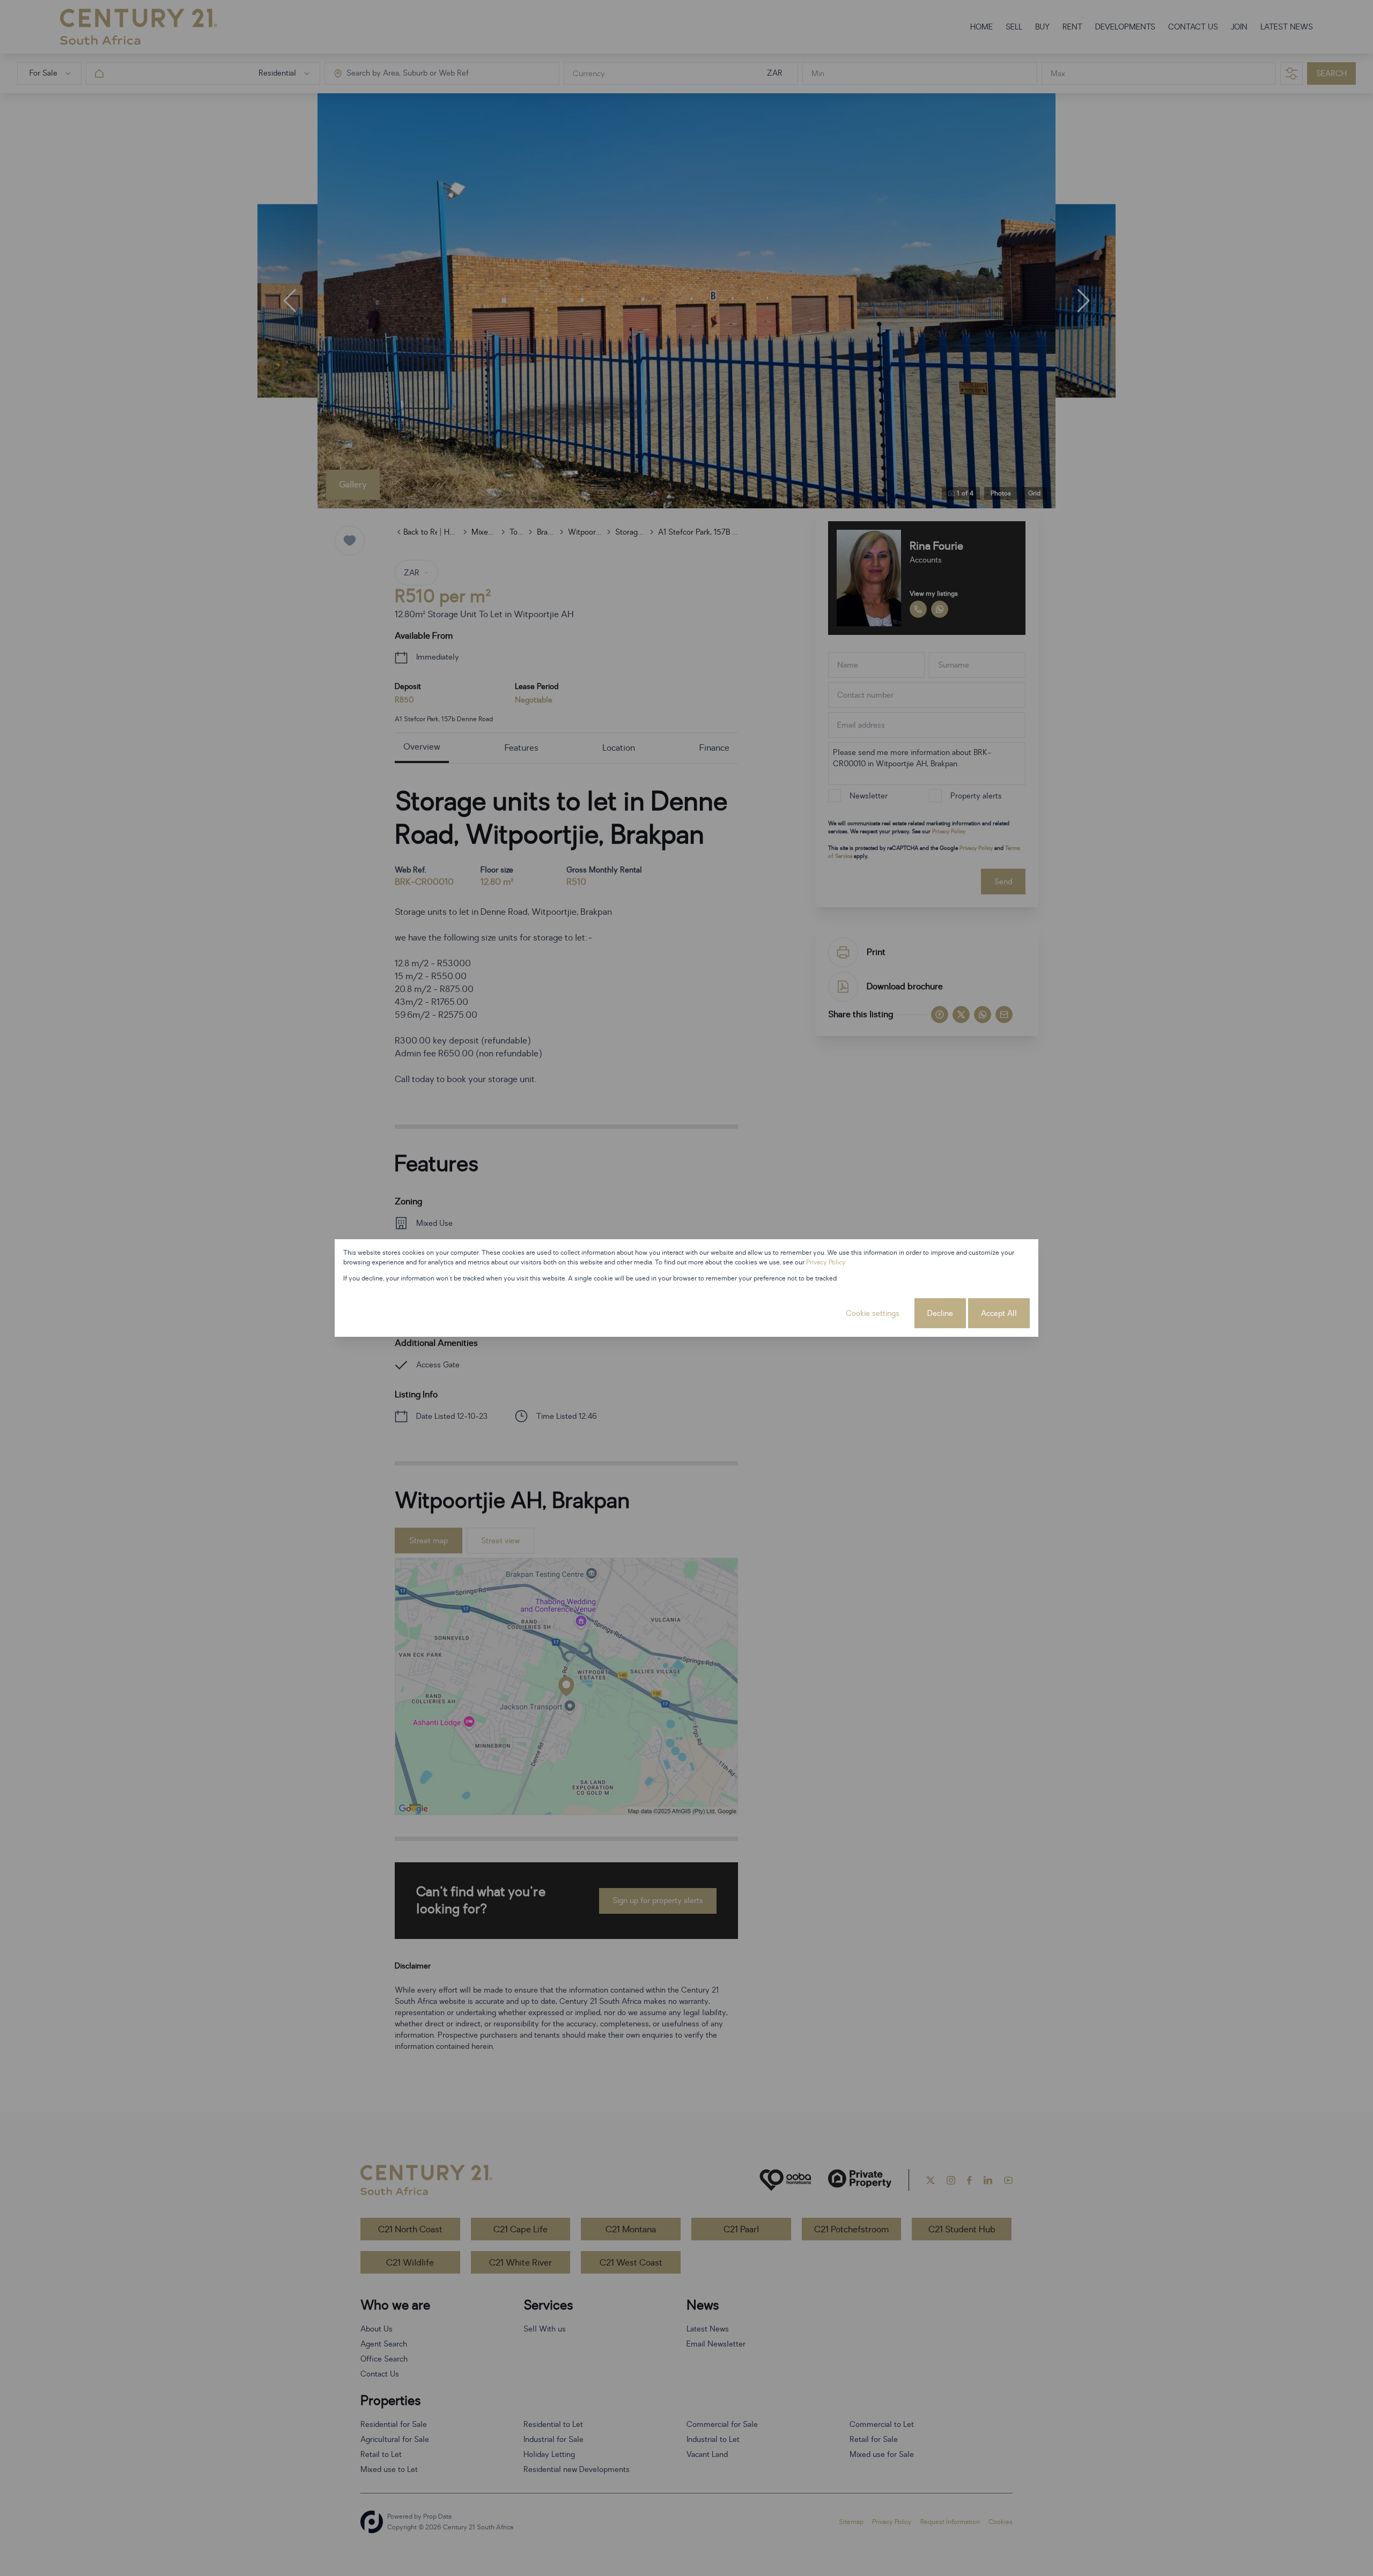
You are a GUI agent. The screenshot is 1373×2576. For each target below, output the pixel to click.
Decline (940, 1313)
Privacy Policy (826, 1262)
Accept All (999, 1313)
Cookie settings (873, 1313)
